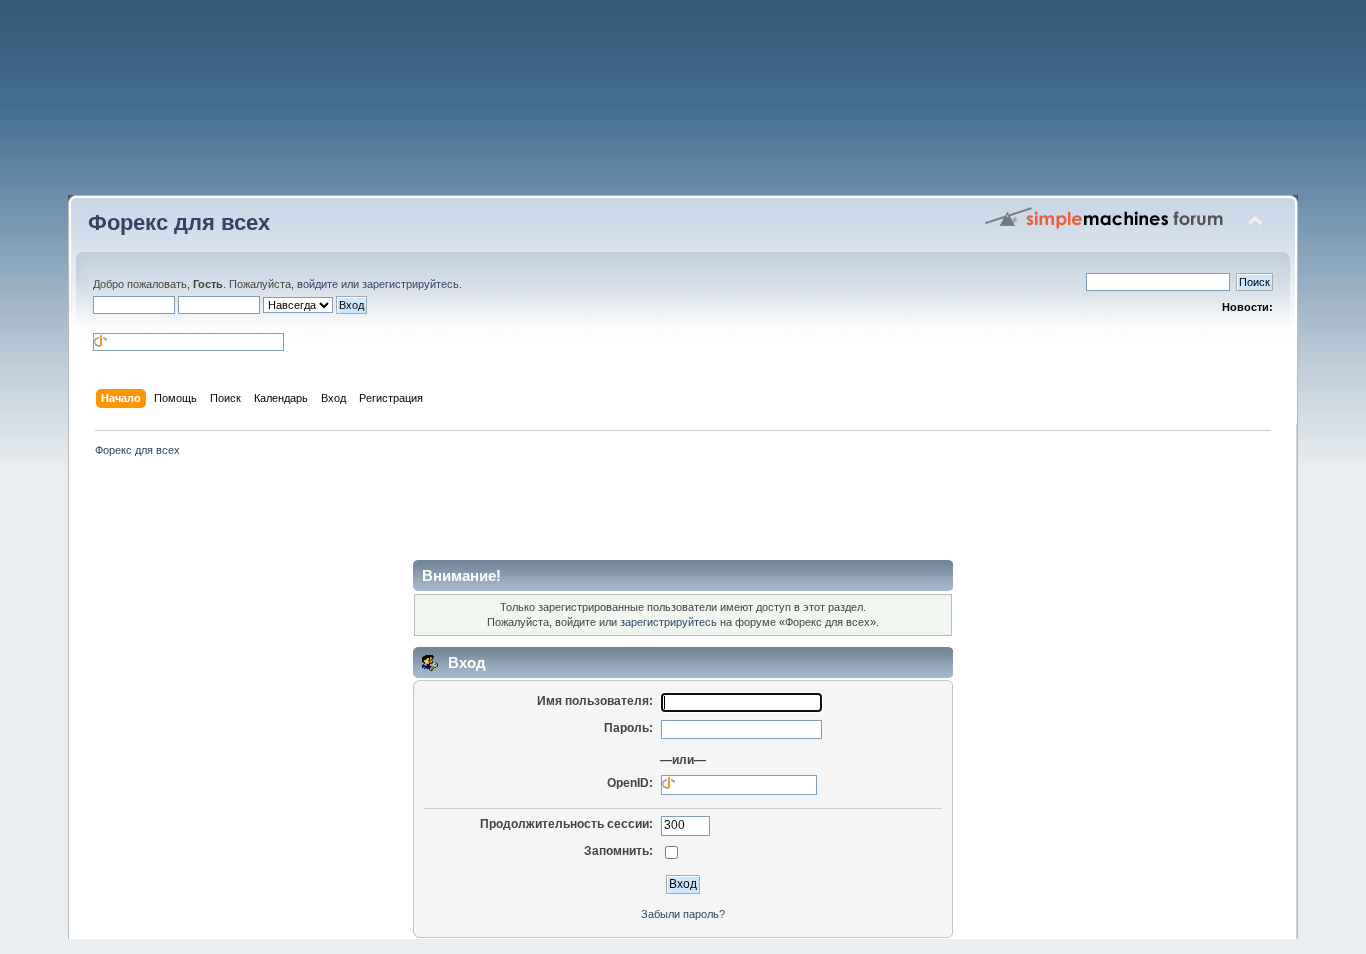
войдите (317, 284)
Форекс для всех (179, 222)
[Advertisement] (683, 105)
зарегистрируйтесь (410, 284)
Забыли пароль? (683, 914)
